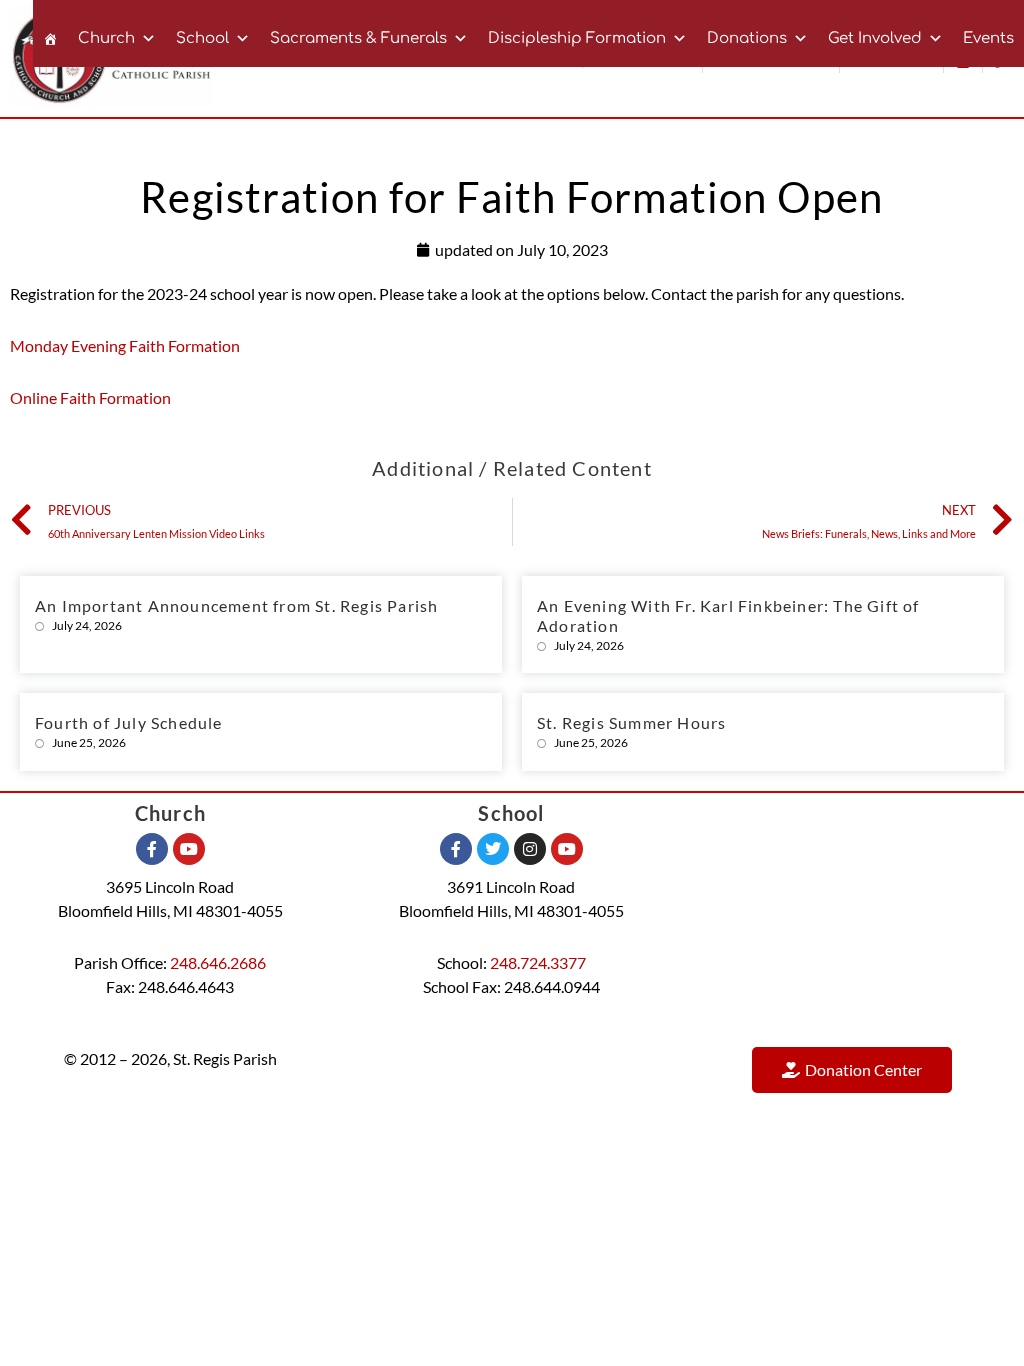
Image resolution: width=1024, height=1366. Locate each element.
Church (106, 38)
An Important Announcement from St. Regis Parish (236, 605)
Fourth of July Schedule (129, 722)
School (202, 38)
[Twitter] (493, 849)
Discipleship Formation (577, 38)
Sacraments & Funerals (358, 38)
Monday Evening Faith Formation (125, 345)
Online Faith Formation (90, 397)
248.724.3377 (538, 962)
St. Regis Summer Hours (631, 722)
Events (988, 38)
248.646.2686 (218, 962)
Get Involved (875, 38)
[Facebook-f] (152, 849)
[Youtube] (189, 849)
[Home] (50, 33)
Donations (747, 38)
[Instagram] (530, 849)
